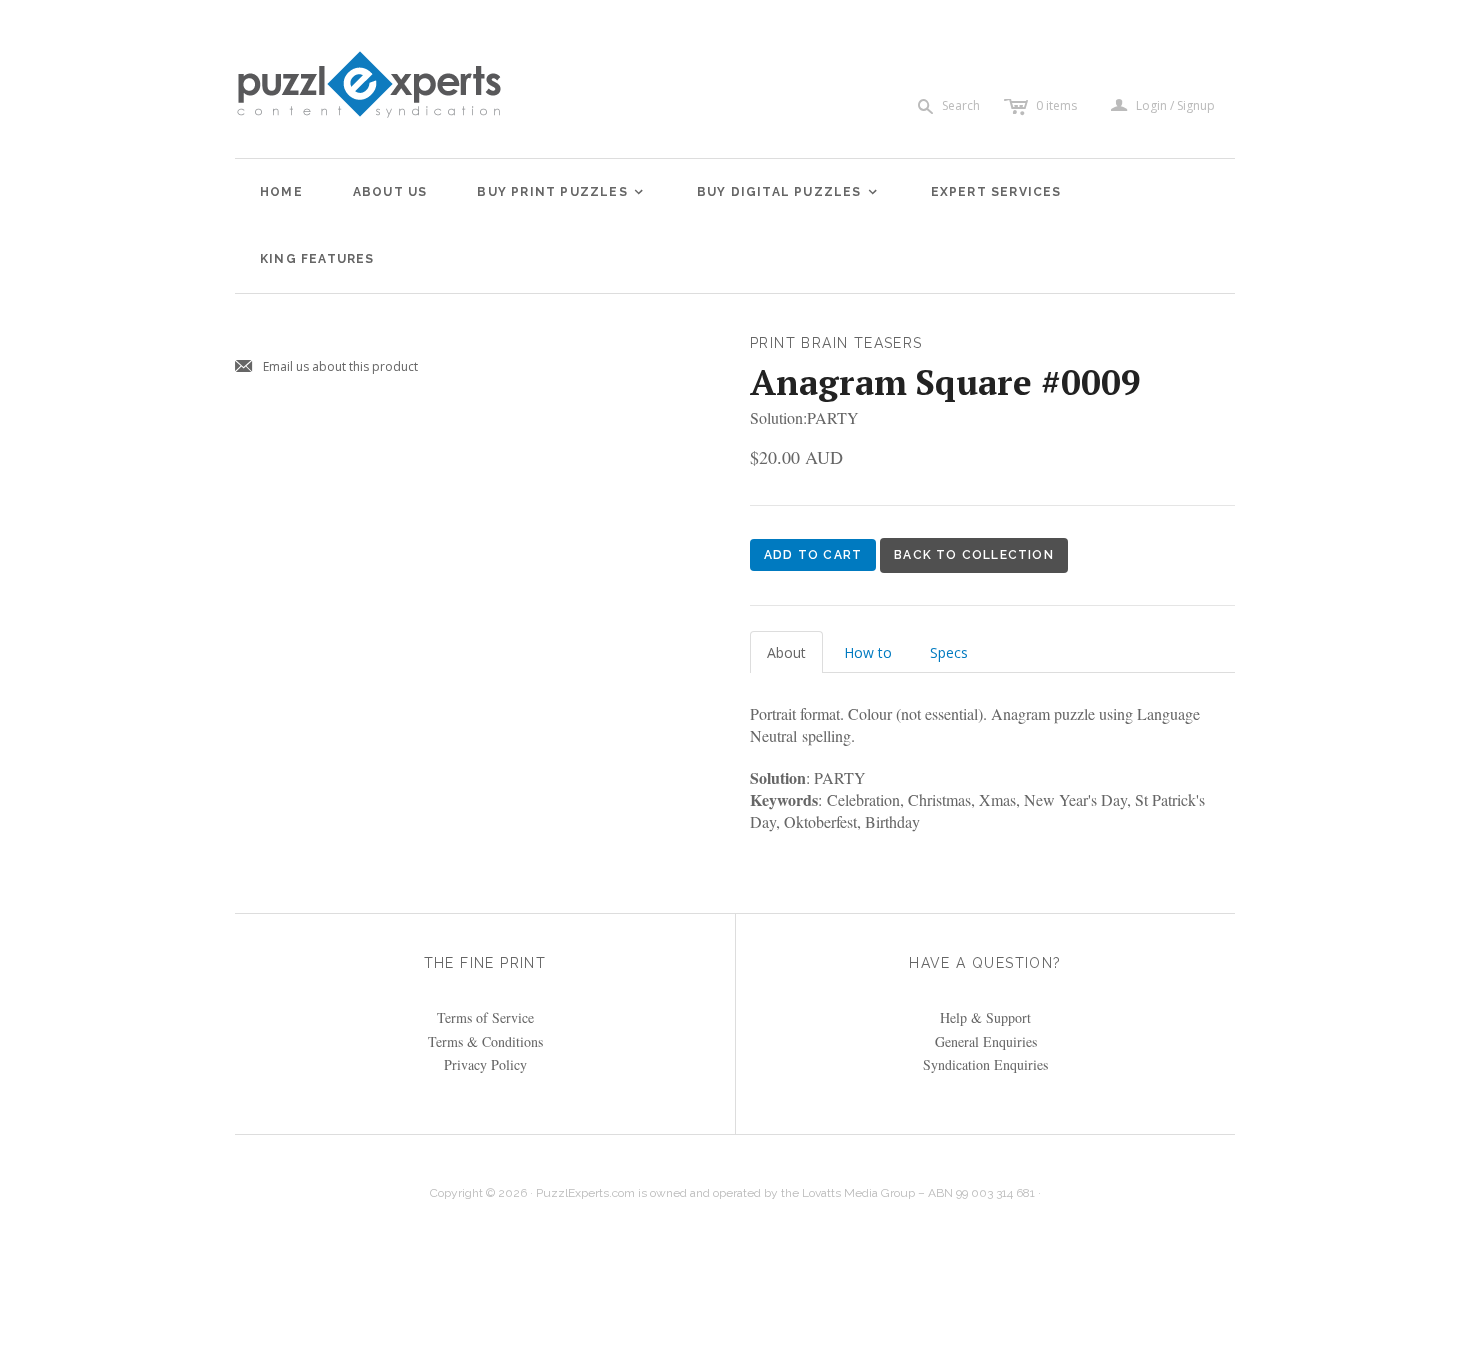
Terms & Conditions (485, 1041)
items (1056, 105)
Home (281, 192)
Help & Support (985, 1017)
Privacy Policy (485, 1064)
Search (961, 105)
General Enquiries (986, 1041)
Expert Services (996, 192)
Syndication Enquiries (985, 1064)
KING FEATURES (317, 259)
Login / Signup (1175, 106)
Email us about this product (326, 367)
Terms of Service (485, 1017)
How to (868, 652)
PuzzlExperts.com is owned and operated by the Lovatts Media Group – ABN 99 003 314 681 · (788, 1193)
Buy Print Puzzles (561, 192)
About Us (390, 192)
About (786, 652)
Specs (949, 652)
